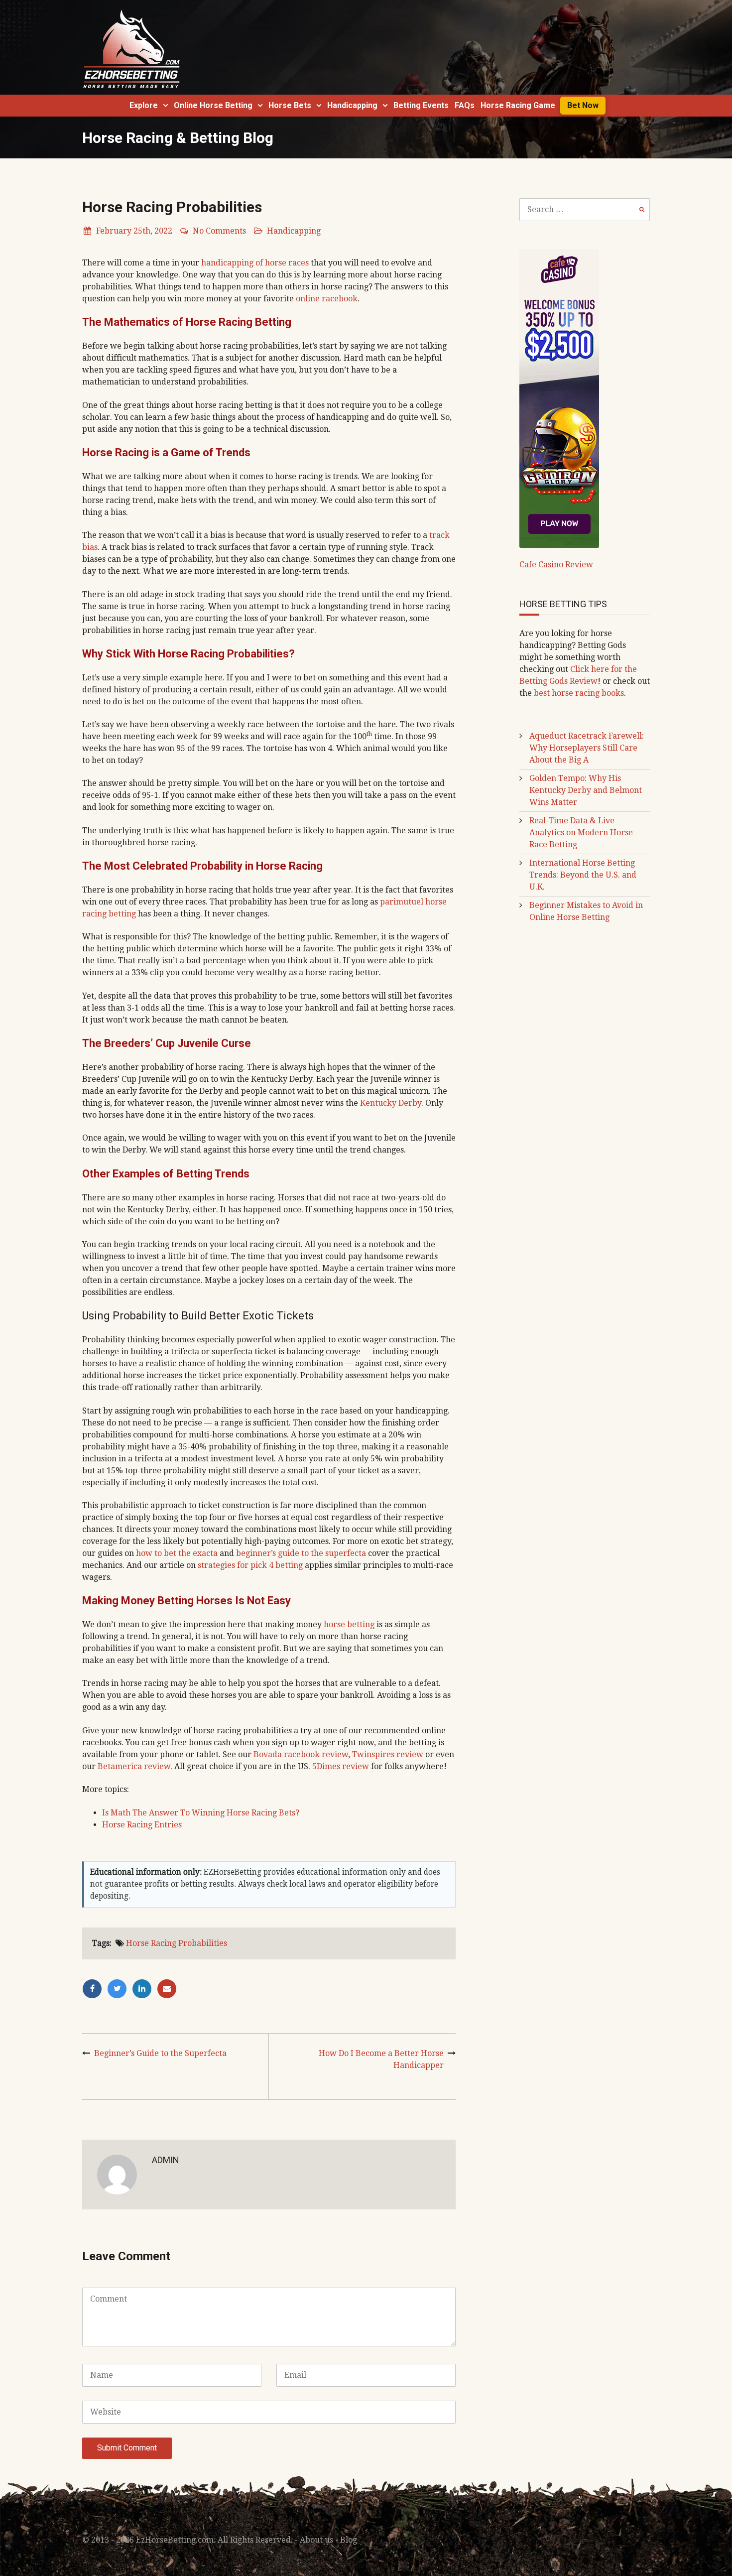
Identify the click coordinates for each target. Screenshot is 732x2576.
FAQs (465, 105)
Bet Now (583, 105)
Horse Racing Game (518, 105)
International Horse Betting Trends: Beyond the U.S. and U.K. (583, 875)
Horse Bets (290, 105)
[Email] (168, 1989)
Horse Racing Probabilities (177, 1943)
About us (316, 2540)
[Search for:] (585, 209)
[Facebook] (95, 1989)
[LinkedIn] (144, 1989)
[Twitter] (120, 1989)
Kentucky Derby (391, 1103)
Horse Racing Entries (142, 1825)
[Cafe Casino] (559, 398)
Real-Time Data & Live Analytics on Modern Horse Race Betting (581, 833)
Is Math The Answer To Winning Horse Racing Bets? (201, 1813)
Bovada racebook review (301, 1754)
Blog (349, 2540)
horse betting (349, 1624)
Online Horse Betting (213, 105)
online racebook (327, 299)
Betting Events (421, 105)
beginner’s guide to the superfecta (301, 1553)
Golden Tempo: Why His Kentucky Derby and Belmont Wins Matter (586, 790)
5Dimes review (341, 1766)
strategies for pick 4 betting (250, 1565)
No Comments (219, 231)
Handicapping (352, 105)
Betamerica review (134, 1766)
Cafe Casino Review (556, 565)
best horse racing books (579, 693)
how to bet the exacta (177, 1553)
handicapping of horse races (255, 263)
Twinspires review (388, 1754)
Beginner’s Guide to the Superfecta (160, 2053)
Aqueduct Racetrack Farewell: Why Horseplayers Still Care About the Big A (587, 748)
